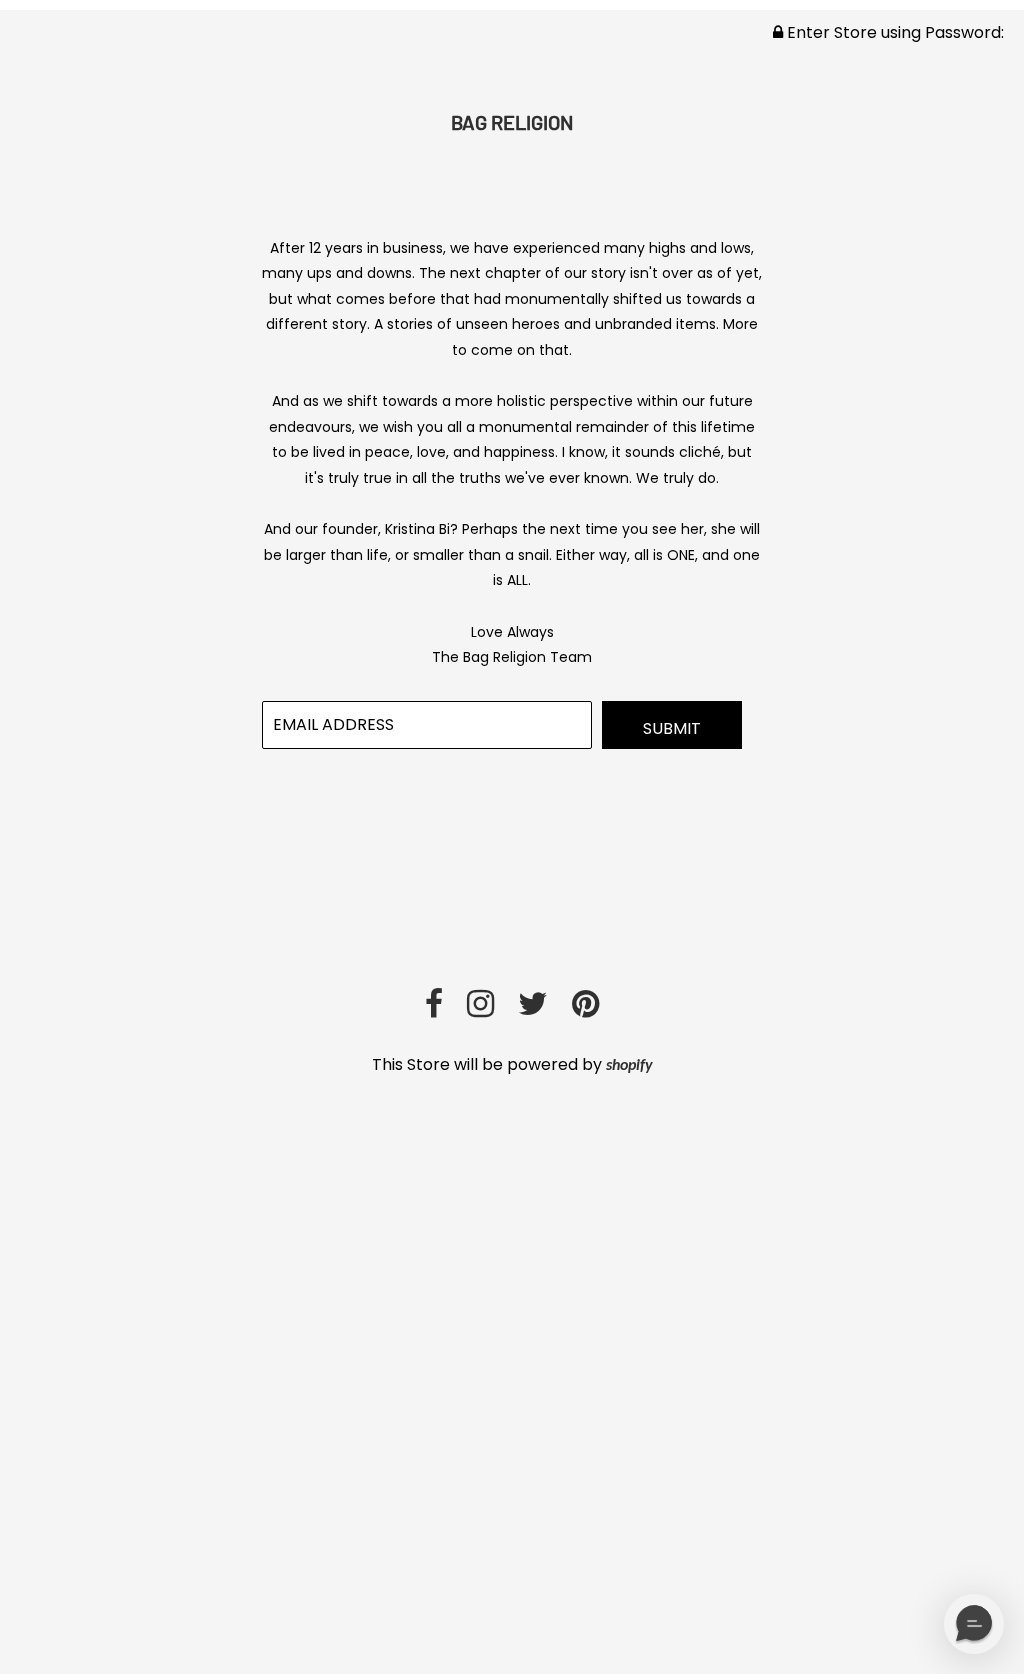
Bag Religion (512, 122)
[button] (974, 1624)
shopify (629, 1066)
